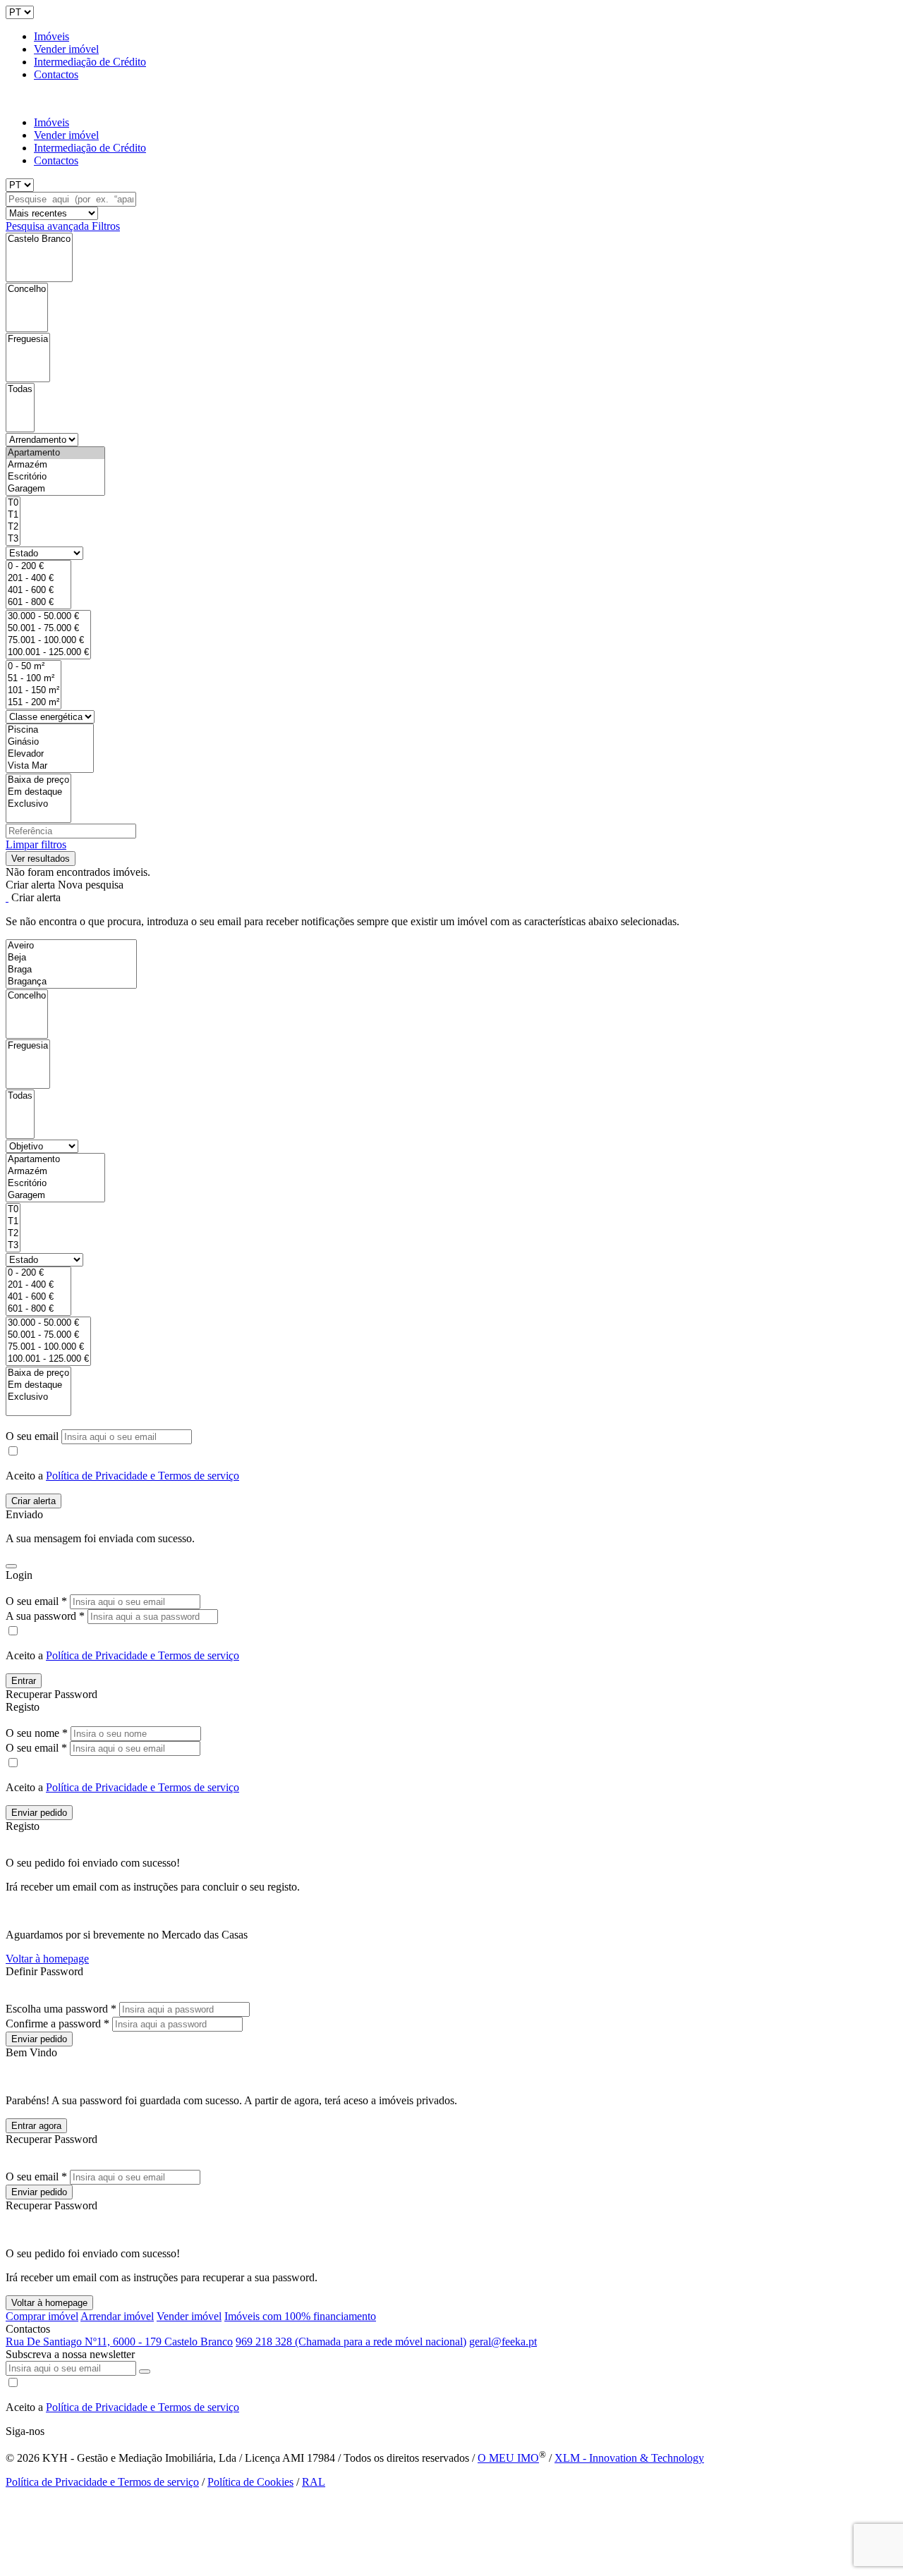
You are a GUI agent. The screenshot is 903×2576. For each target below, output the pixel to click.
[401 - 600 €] (38, 591)
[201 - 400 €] (38, 579)
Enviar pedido (39, 1813)
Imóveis (51, 36)
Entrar (24, 1681)
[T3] (13, 539)
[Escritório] (55, 477)
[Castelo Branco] (39, 239)
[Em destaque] (38, 792)
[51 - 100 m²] (34, 679)
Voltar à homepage (47, 1959)
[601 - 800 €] (38, 603)
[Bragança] (71, 982)
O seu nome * (37, 1733)
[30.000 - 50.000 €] (48, 617)
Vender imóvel (66, 49)
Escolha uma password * (61, 2009)
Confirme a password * (57, 2023)
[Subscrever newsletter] (145, 2371)
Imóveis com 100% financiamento (300, 2316)
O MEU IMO (508, 2458)
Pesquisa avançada (49, 226)
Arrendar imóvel (117, 2316)
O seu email (34, 1436)
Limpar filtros (36, 844)
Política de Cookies (250, 2482)
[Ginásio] (50, 742)
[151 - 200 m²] (34, 703)
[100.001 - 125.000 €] (48, 653)
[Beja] (71, 958)
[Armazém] (55, 465)
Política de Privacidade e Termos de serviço (143, 1476)
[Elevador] (50, 754)
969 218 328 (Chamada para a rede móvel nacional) (351, 2342)
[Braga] (71, 970)
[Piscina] (50, 730)
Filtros (106, 226)
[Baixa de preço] (38, 780)
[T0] (13, 503)
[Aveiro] (71, 946)
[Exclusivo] (38, 804)
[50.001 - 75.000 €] (48, 629)
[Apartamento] (55, 453)
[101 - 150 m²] (34, 691)
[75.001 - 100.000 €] (48, 641)
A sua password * (45, 1616)
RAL (314, 2482)
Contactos (56, 74)
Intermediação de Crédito (90, 62)
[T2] (13, 527)
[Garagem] (55, 489)
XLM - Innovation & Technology (629, 2458)
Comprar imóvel (42, 2316)
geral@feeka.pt (503, 2342)
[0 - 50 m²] (34, 667)
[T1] (13, 515)
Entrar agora (36, 2126)
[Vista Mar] (50, 766)
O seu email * (36, 1601)
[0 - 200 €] (38, 567)
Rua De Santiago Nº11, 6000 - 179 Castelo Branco (119, 2342)
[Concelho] (27, 289)
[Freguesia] (28, 340)
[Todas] (20, 390)
